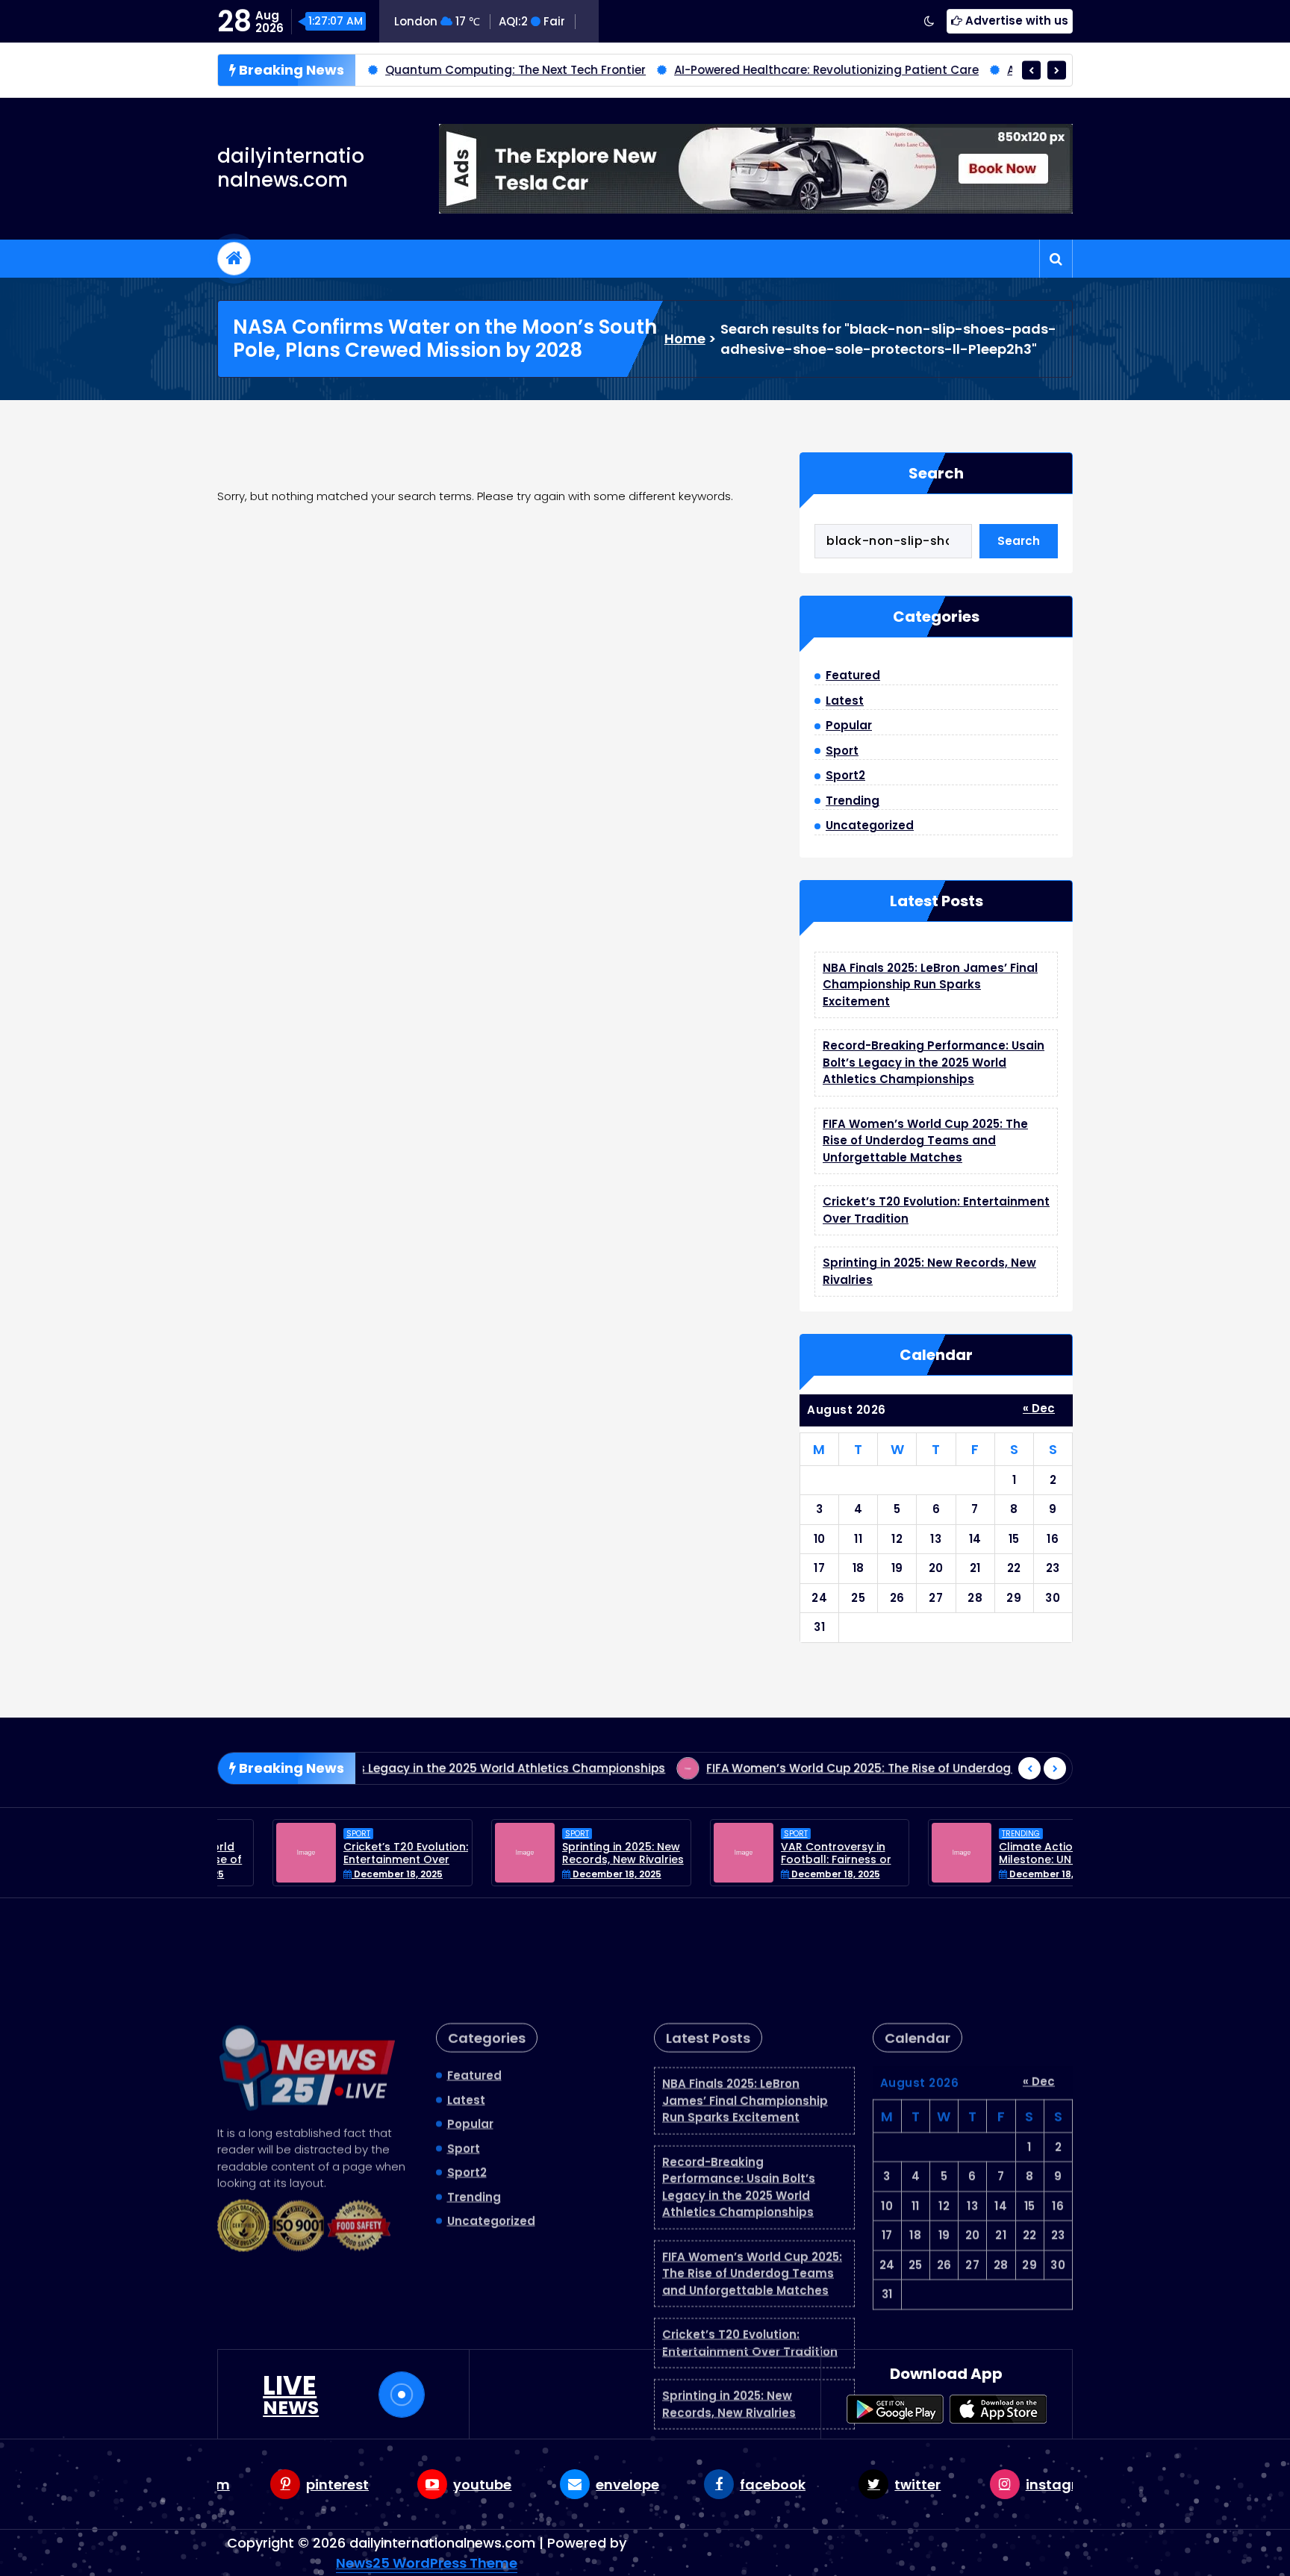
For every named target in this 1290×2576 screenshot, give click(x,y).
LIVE (291, 2395)
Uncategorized (870, 825)
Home (685, 339)
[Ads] (756, 169)
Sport (842, 751)
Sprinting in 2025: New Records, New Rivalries (568, 1853)
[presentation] (1031, 70)
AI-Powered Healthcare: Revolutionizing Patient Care (741, 70)
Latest (845, 701)
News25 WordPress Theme (427, 2563)
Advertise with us (1015, 21)
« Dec (1039, 1408)
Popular (849, 725)
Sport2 (845, 775)
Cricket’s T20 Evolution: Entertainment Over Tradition (350, 1859)
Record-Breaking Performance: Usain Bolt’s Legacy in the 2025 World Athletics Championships (934, 1062)
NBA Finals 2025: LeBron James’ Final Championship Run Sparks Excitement (930, 985)
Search (936, 473)
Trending (853, 801)
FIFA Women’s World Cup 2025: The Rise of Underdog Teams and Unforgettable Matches (925, 1141)
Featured (853, 675)
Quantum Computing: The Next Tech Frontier (430, 70)
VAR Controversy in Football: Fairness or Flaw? (781, 1859)
